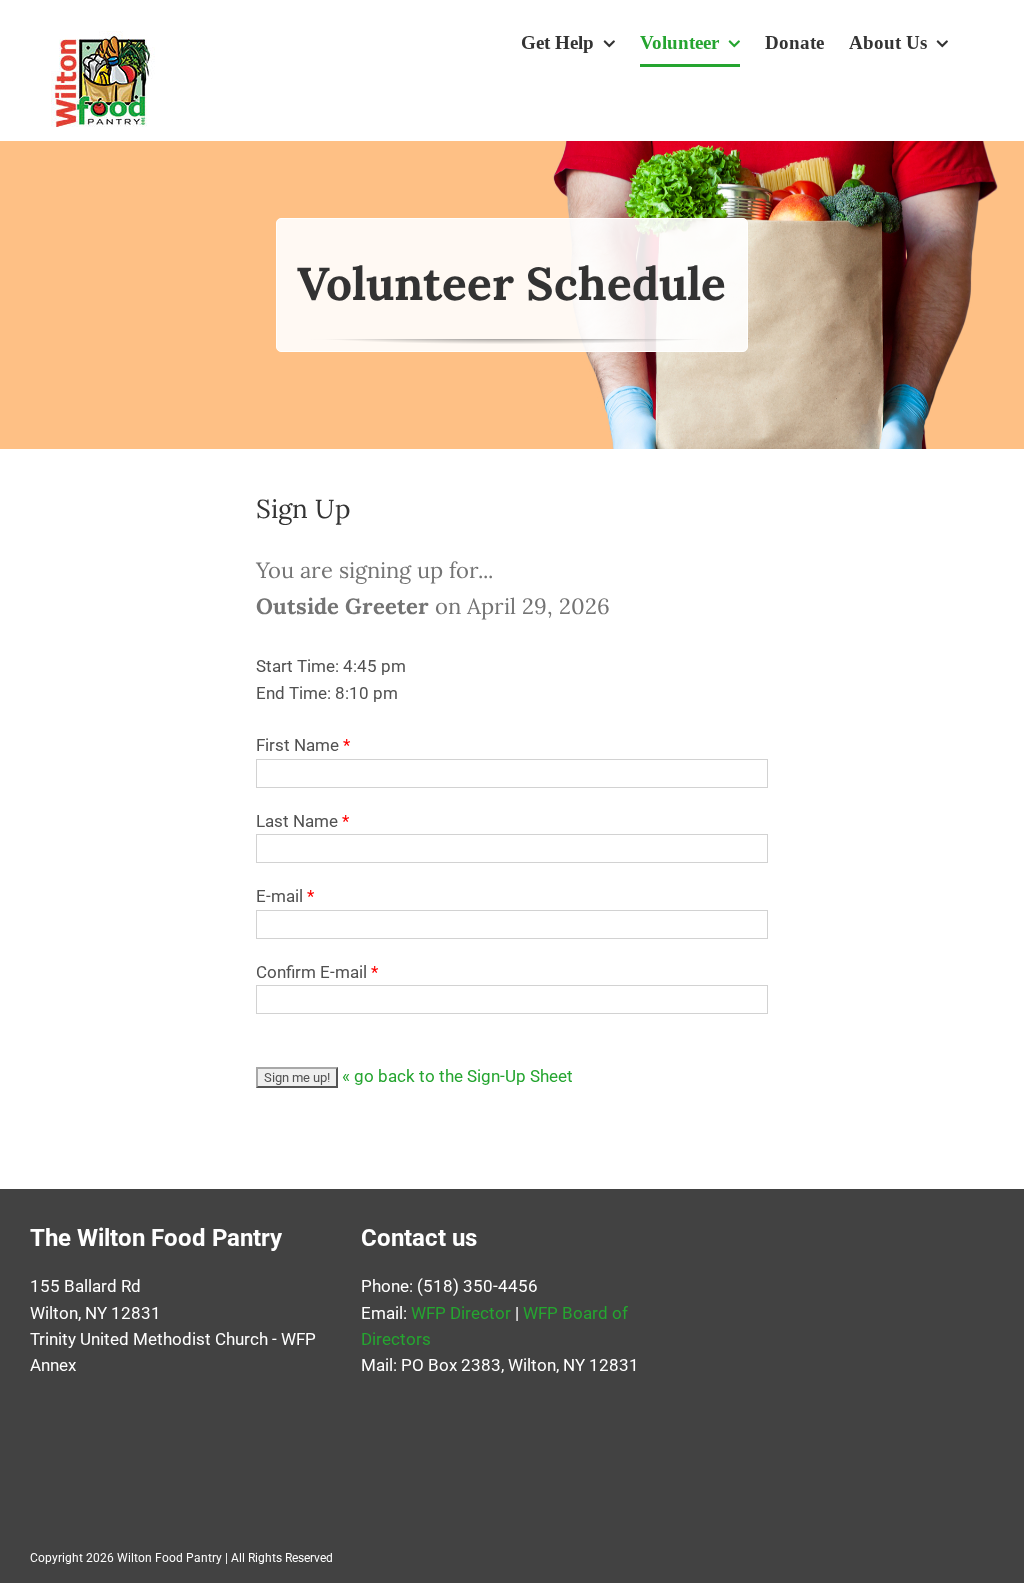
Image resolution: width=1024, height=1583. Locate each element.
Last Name (297, 821)
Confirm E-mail (311, 972)
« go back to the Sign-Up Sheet (457, 1076)
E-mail (279, 896)
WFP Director (461, 1313)
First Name (297, 745)
